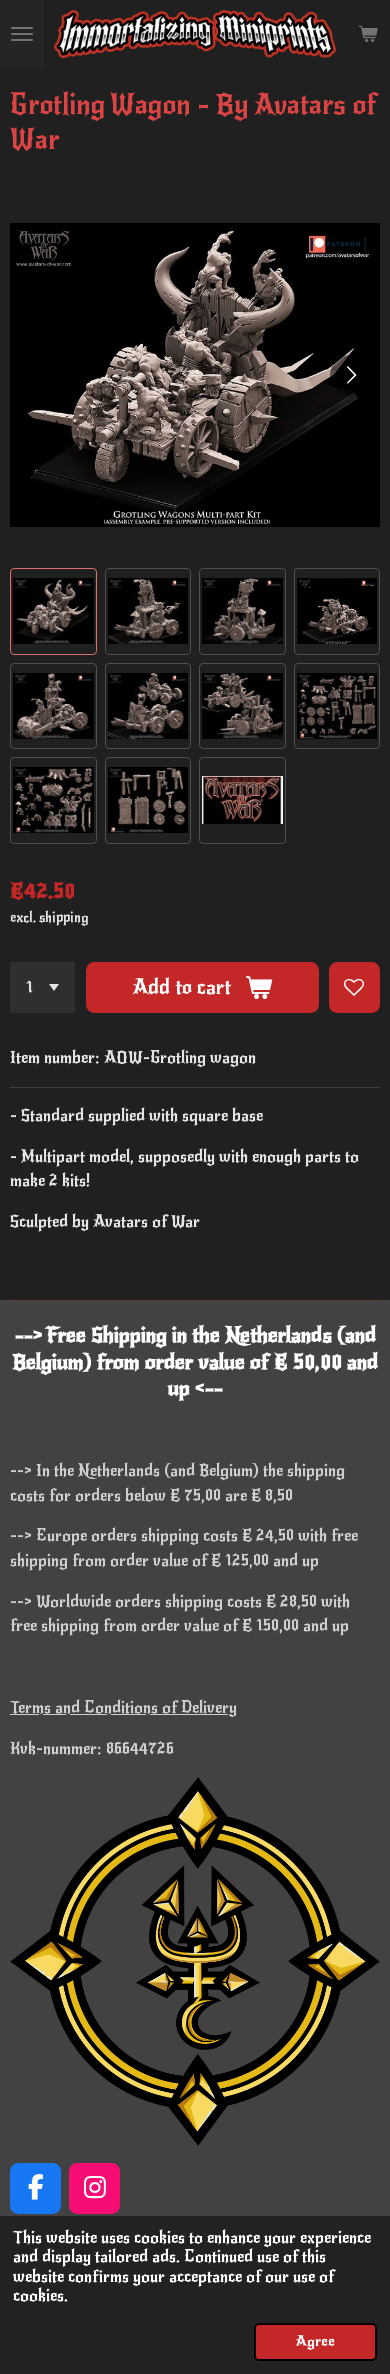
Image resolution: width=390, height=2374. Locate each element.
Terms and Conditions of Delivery (123, 1708)
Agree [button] (315, 2341)
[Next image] (350, 375)
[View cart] (368, 34)
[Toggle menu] (22, 34)
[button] (53, 611)
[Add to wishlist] (354, 987)
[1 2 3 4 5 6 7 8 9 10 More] (42, 987)
